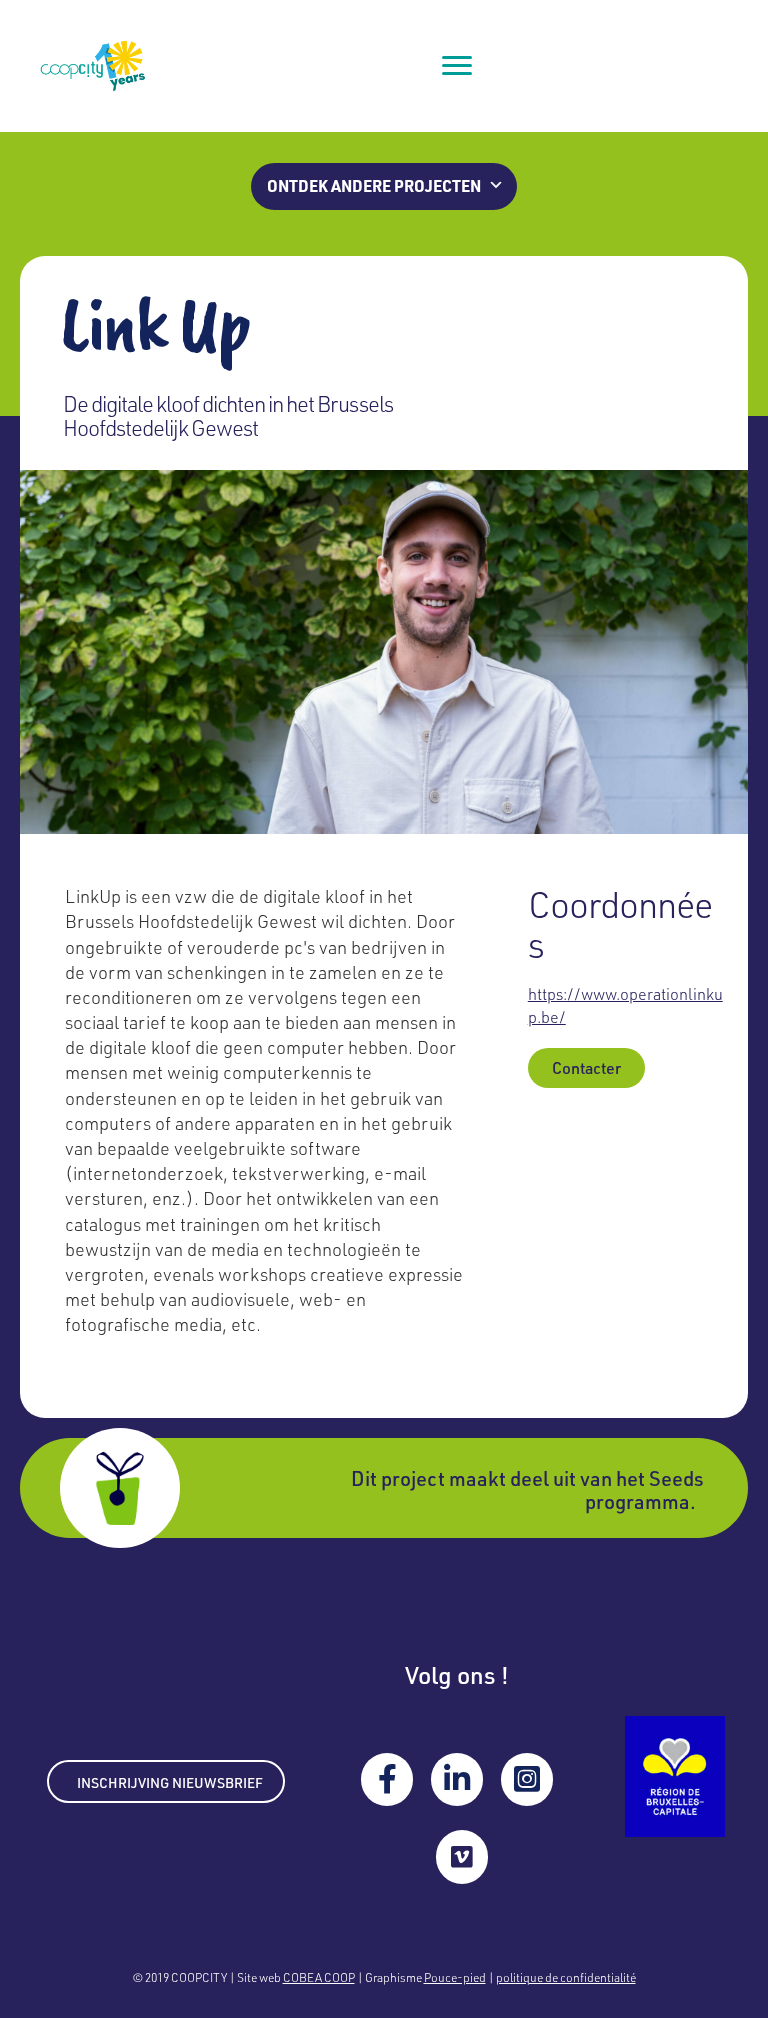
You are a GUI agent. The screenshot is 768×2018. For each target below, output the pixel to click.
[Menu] (457, 66)
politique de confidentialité (566, 1977)
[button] (384, 186)
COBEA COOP (319, 1977)
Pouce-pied (455, 1977)
